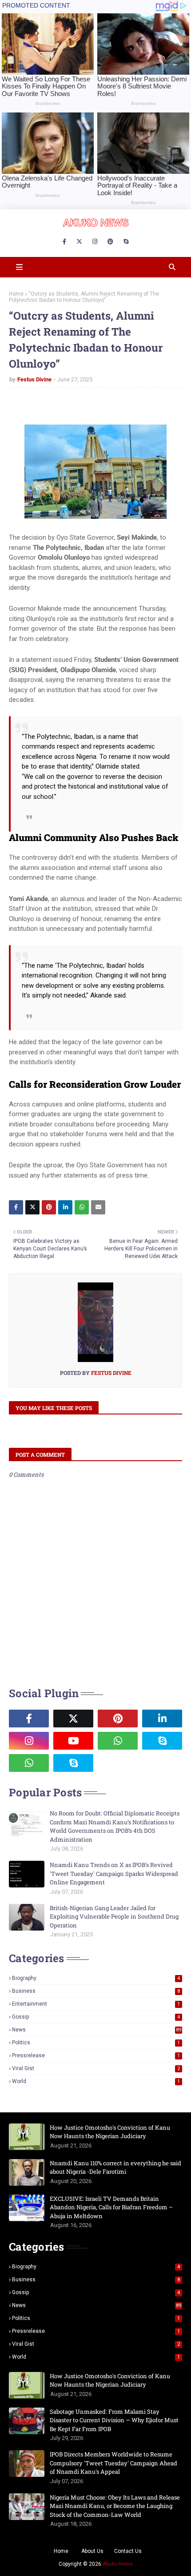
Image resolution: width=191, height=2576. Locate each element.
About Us (92, 2551)
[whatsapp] (118, 1741)
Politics (96, 2043)
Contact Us (128, 2551)
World (96, 2081)
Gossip (96, 2017)
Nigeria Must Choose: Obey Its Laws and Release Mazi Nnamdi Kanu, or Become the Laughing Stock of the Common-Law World (115, 2506)
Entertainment (96, 2004)
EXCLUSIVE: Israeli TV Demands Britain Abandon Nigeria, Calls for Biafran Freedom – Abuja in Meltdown (111, 2207)
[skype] (126, 242)
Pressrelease (96, 2055)
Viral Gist (96, 2068)
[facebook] (64, 242)
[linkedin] (162, 1719)
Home (16, 294)
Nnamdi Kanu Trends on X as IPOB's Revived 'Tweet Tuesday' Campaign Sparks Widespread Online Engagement (114, 1873)
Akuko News (118, 2564)
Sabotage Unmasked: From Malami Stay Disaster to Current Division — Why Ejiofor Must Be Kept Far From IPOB (114, 2420)
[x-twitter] (79, 242)
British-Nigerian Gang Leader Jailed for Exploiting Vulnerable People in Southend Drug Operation (114, 1917)
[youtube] (73, 1741)
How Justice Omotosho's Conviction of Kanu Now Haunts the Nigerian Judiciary (110, 2132)
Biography (96, 1978)
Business (96, 1991)
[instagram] (95, 242)
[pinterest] (110, 242)
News (97, 2030)
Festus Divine (34, 379)
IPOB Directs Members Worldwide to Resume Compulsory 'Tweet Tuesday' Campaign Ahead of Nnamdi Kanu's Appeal (113, 2463)
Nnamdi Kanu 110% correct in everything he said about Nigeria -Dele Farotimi (115, 2167)
